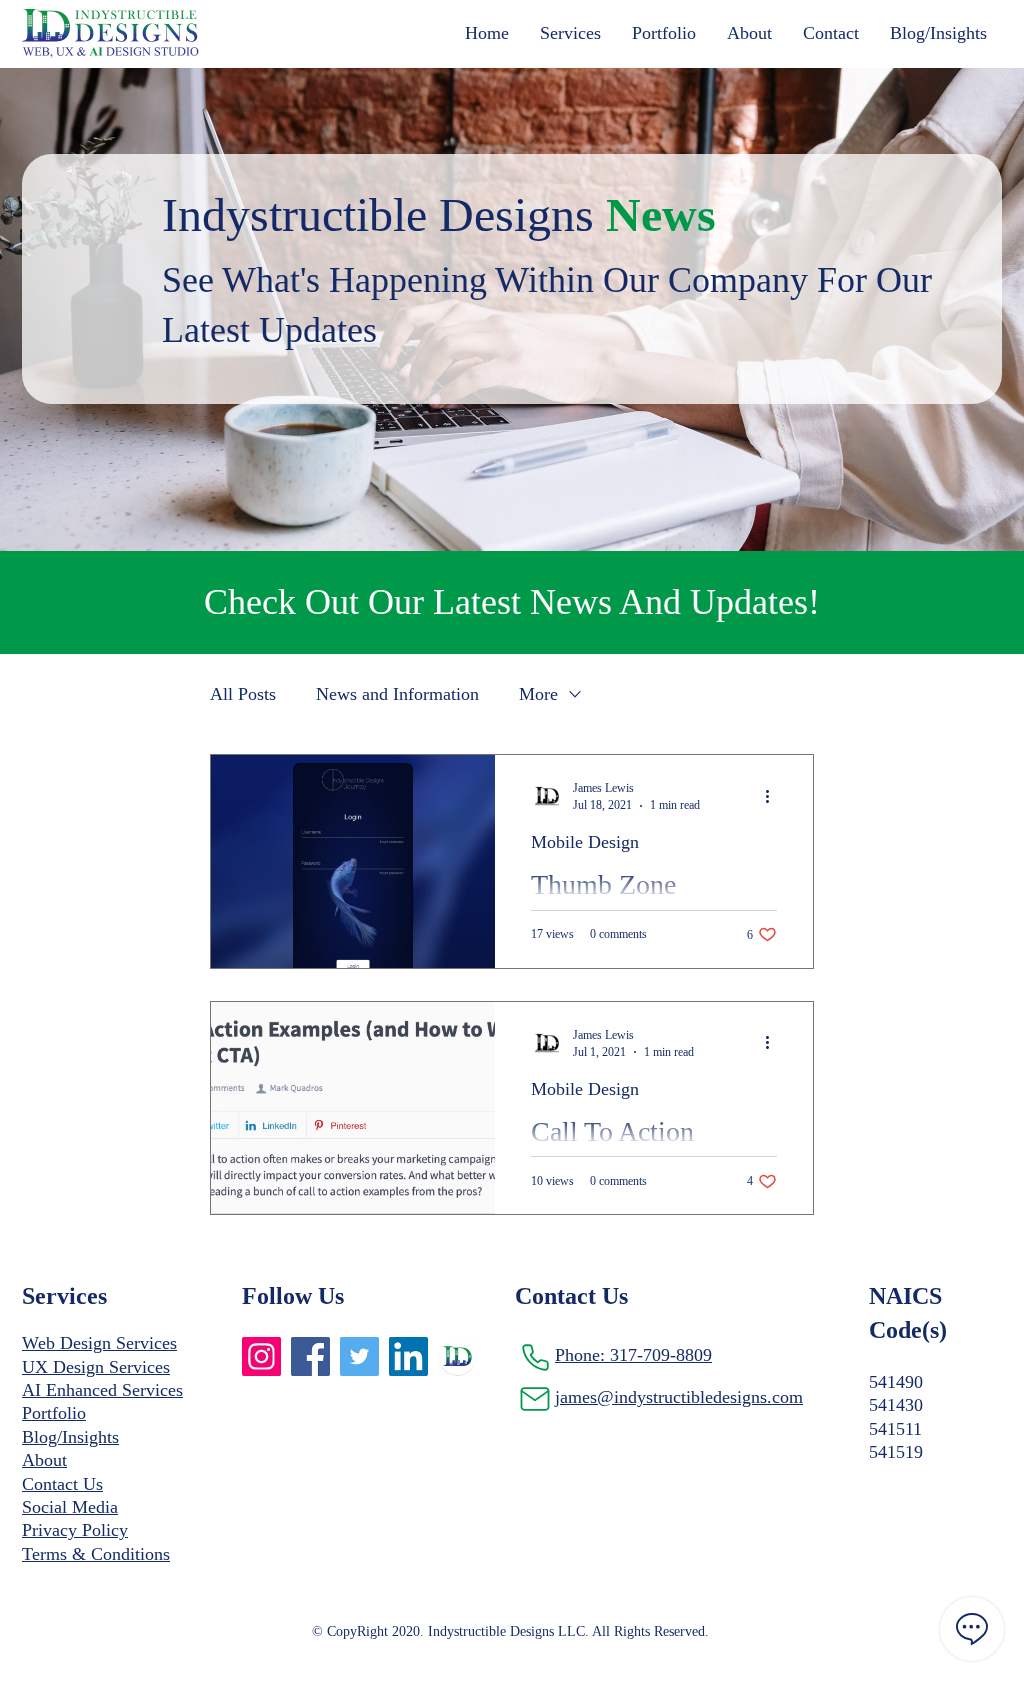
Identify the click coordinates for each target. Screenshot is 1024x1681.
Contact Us (62, 1484)
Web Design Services (99, 1343)
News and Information (397, 694)
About (44, 1460)
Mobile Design (585, 842)
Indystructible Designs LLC (506, 1631)
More (538, 694)
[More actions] (774, 796)
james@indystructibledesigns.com (679, 1397)
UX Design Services (96, 1367)
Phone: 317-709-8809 (633, 1355)
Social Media (70, 1507)
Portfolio (54, 1413)
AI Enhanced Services (102, 1390)
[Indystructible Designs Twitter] (359, 1356)
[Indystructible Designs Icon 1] (457, 1356)
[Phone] (535, 1357)
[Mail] (535, 1399)
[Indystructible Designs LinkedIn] (408, 1356)
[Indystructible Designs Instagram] (261, 1356)
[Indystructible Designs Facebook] (310, 1356)
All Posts (243, 694)
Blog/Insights (70, 1437)
